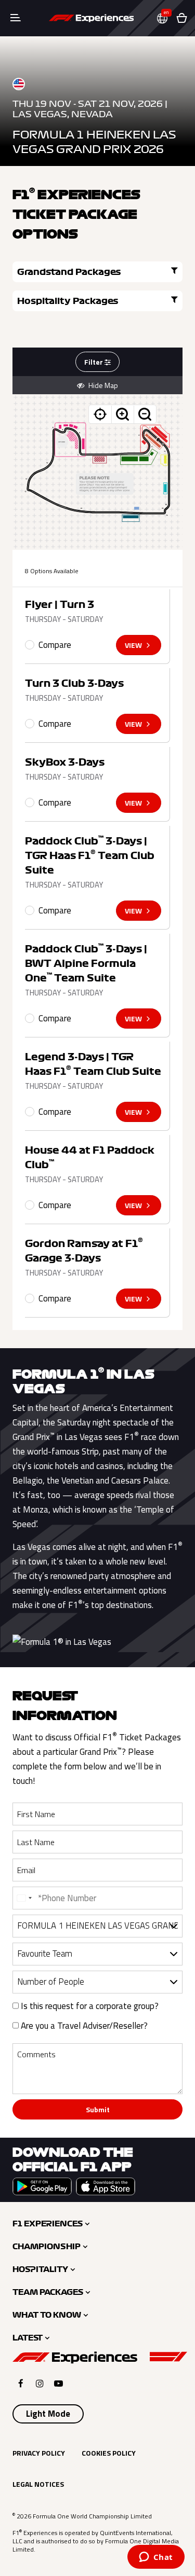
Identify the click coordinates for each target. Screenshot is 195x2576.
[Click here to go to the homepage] (91, 18)
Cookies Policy (109, 2453)
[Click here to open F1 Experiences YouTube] (58, 2383)
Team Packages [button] (48, 2292)
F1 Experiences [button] (48, 2224)
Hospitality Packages (68, 301)
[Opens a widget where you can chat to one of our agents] (156, 2558)
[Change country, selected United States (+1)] (24, 1898)
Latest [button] (28, 2338)
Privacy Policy (39, 2453)
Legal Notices (38, 2484)
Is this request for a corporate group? (89, 2006)
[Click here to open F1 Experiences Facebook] (21, 2383)
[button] (166, 18)
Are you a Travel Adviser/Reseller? (83, 2026)
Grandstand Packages (69, 272)
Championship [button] (47, 2247)
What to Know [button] (47, 2315)
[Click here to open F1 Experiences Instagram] (40, 2383)
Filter (94, 362)
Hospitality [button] (40, 2269)
